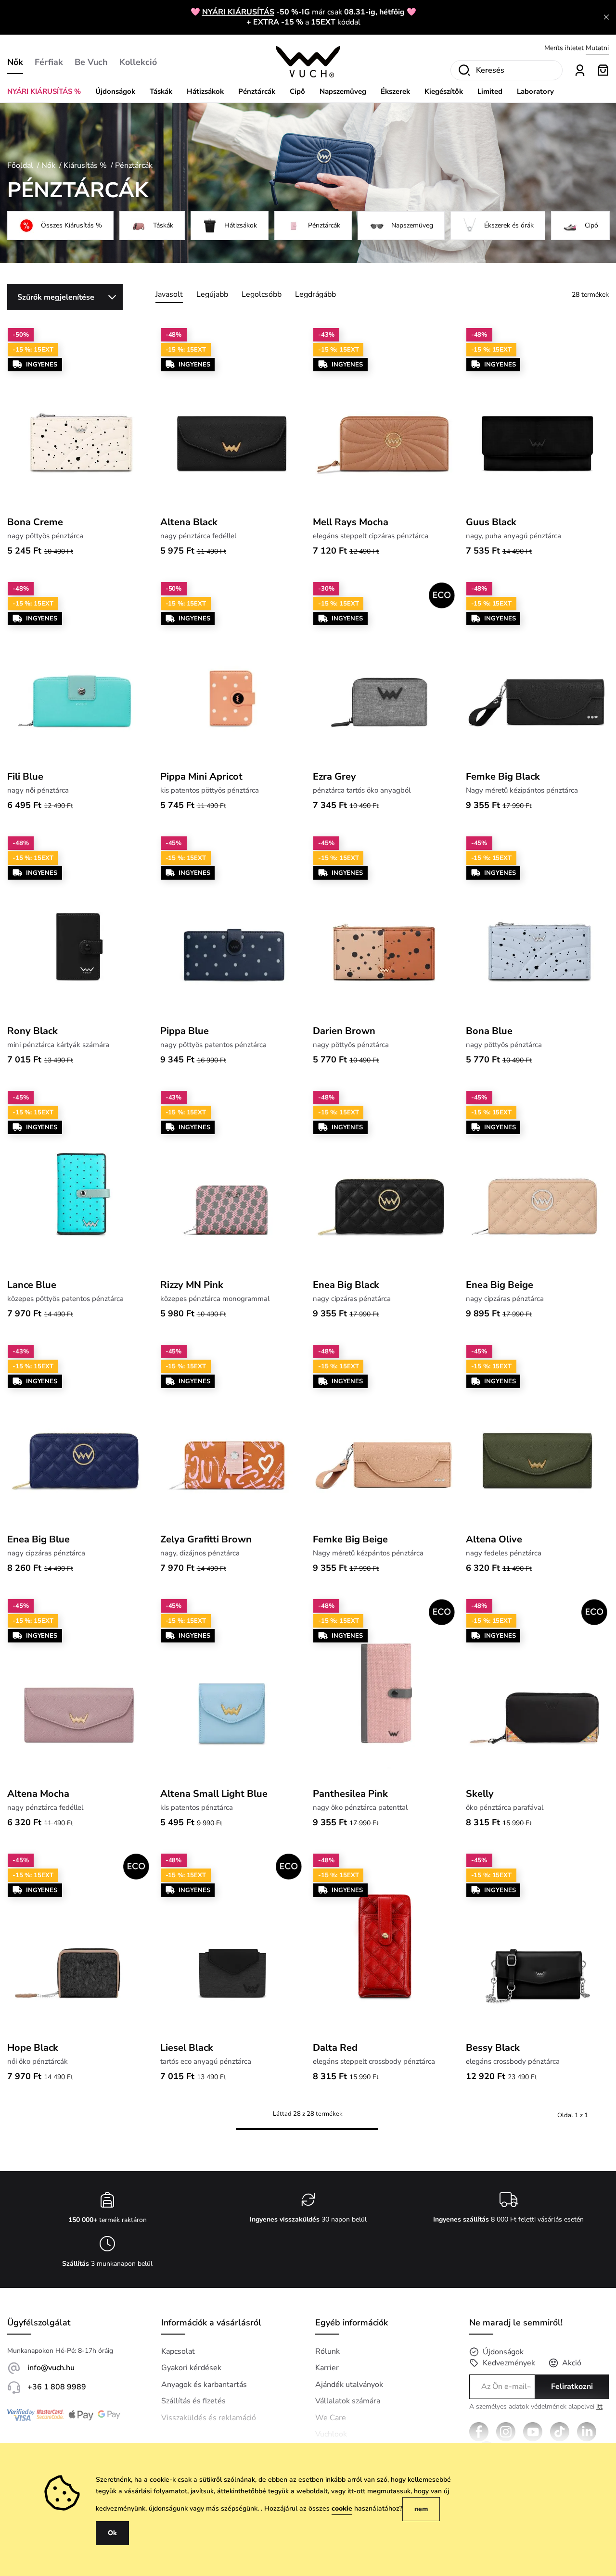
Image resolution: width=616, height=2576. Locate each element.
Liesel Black (187, 2048)
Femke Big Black (503, 777)
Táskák (161, 91)
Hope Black (33, 2048)
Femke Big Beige (350, 1539)
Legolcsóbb (262, 294)
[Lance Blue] (79, 1182)
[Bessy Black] (538, 1945)
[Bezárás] (606, 17)
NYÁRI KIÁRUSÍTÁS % (44, 91)
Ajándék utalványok (349, 2385)
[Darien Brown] (385, 927)
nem (421, 2509)
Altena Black (189, 522)
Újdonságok (115, 91)
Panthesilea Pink (350, 1794)
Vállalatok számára (348, 2401)
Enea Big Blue (38, 1539)
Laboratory (535, 91)
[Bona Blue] (538, 927)
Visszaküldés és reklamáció (209, 2418)
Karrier (327, 2368)
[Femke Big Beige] (385, 1436)
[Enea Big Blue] (79, 1436)
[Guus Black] (538, 419)
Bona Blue (489, 1031)
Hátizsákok (205, 91)
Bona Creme (35, 522)
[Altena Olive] (538, 1436)
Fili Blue (25, 777)
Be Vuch (91, 62)
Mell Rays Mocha (351, 522)
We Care (331, 2418)
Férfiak (49, 62)
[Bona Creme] (79, 419)
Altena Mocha (38, 1794)
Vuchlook (331, 2434)
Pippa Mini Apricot (201, 777)
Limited (490, 91)
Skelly (480, 1794)
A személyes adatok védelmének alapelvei (536, 2407)
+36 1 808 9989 (57, 2387)
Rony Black (32, 1031)
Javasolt (169, 294)
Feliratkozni (572, 2387)
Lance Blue (32, 1285)
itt (599, 2406)
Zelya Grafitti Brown (206, 1539)
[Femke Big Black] (538, 673)
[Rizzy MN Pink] (232, 1182)
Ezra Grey (334, 777)
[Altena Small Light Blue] (232, 1690)
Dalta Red (335, 2048)
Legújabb (212, 294)
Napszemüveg (343, 91)
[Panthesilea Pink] (385, 1690)
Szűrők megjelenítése (56, 297)
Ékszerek (395, 91)
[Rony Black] (79, 927)
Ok (112, 2533)
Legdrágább (315, 294)
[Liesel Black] (232, 1945)
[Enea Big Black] (385, 1182)
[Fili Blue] (79, 673)
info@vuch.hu (51, 2368)
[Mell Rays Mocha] (385, 419)
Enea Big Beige (500, 1285)
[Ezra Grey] (385, 673)
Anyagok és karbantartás (204, 2385)
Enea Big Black (346, 1285)
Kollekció (138, 62)
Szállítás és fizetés (193, 2401)
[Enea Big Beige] (538, 1182)
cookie (342, 2508)
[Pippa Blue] (232, 927)
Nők (15, 62)
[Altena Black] (232, 419)
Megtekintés (590, 48)
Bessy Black (493, 2048)
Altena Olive (494, 1539)
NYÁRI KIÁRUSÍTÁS (238, 12)
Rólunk (327, 2351)
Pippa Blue (185, 1031)
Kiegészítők (444, 91)
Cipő (297, 91)
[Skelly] (538, 1690)
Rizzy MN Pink (192, 1285)
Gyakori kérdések (191, 2368)
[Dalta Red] (385, 1945)
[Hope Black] (79, 1945)
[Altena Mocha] (79, 1690)
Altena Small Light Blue (214, 1794)
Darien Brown (344, 1031)
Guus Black (491, 522)
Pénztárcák (257, 91)
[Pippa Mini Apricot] (232, 673)
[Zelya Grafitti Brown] (232, 1436)
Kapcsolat (178, 2351)
